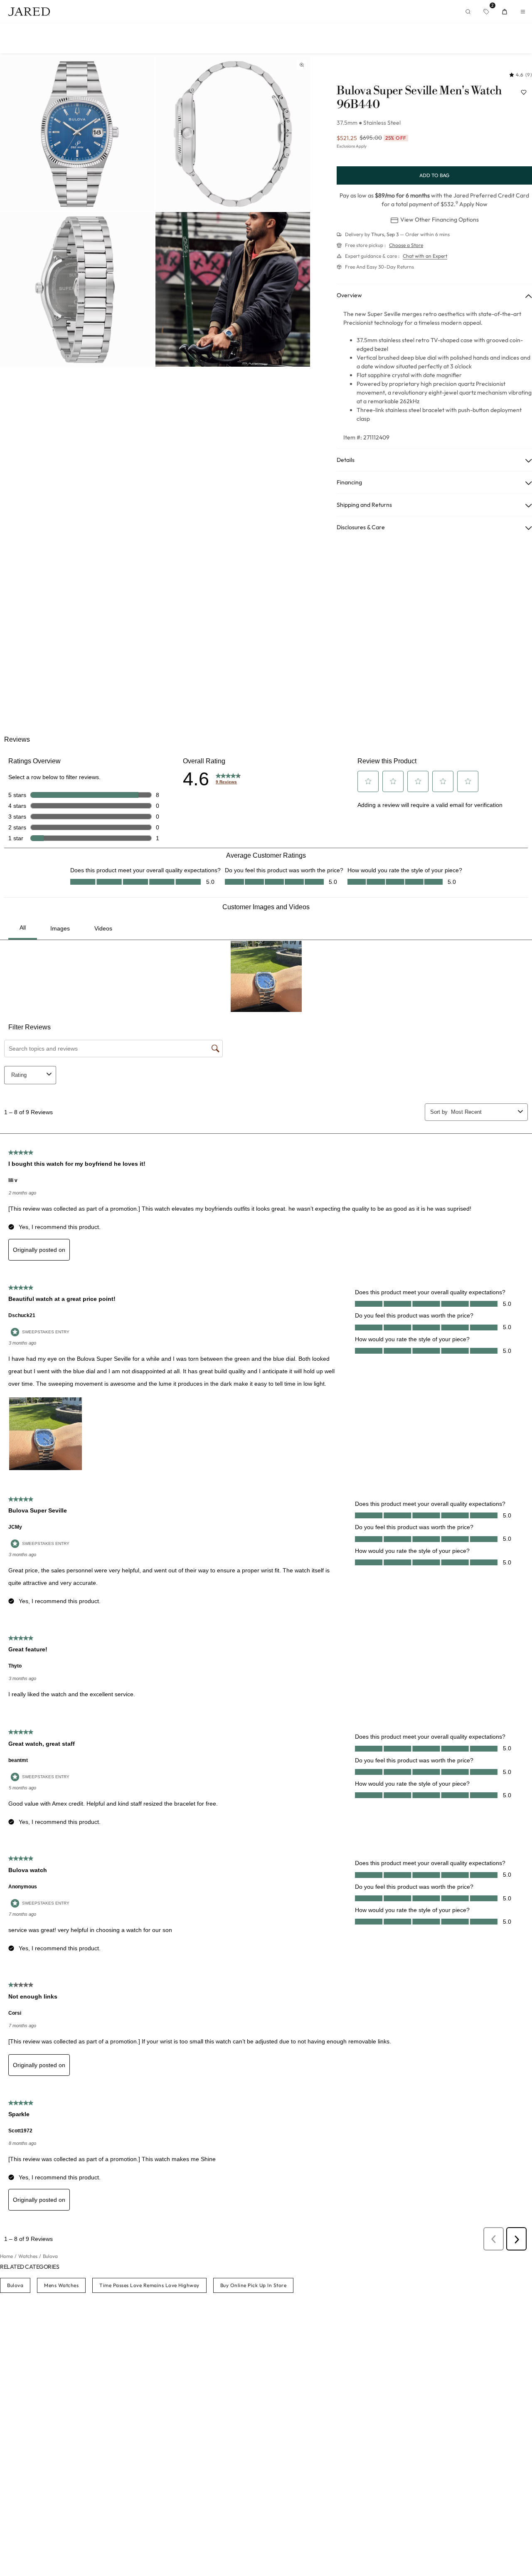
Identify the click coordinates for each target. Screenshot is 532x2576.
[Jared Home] (29, 12)
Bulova (15, 2285)
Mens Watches (61, 2285)
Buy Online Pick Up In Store (254, 2285)
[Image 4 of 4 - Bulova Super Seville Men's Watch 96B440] (233, 289)
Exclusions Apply (352, 146)
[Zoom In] (302, 65)
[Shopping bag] (505, 12)
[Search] (468, 12)
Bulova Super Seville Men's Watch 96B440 (419, 98)
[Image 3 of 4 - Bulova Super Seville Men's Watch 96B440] (77, 289)
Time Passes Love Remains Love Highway (149, 2285)
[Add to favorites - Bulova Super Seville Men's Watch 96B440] (524, 92)
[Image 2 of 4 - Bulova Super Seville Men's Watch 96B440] (233, 134)
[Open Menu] (523, 12)
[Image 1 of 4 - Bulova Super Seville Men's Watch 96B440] (77, 134)
